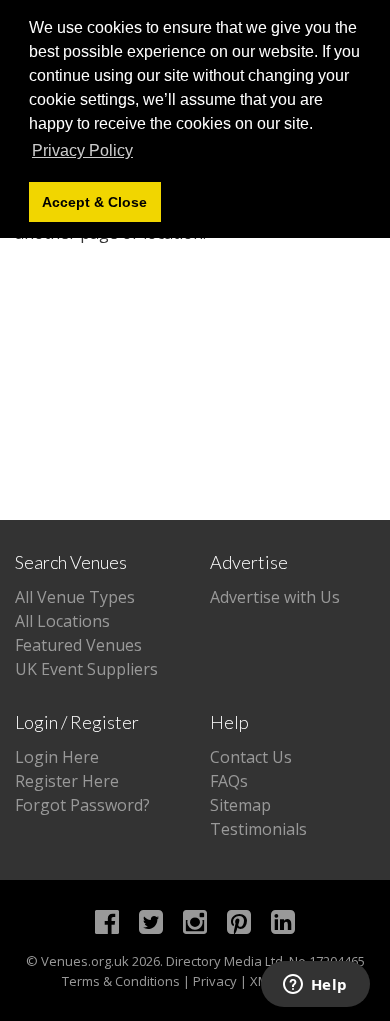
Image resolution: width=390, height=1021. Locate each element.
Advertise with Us (275, 597)
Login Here (57, 757)
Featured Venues (78, 645)
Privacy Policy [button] (82, 150)
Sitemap (240, 805)
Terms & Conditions (121, 981)
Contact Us (251, 757)
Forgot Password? (82, 805)
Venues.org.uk (85, 961)
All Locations (62, 621)
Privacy (215, 981)
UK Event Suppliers (86, 669)
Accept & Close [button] (94, 202)
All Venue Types (75, 597)
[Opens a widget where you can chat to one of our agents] (315, 986)
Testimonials (258, 829)
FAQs (229, 781)
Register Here (67, 781)
